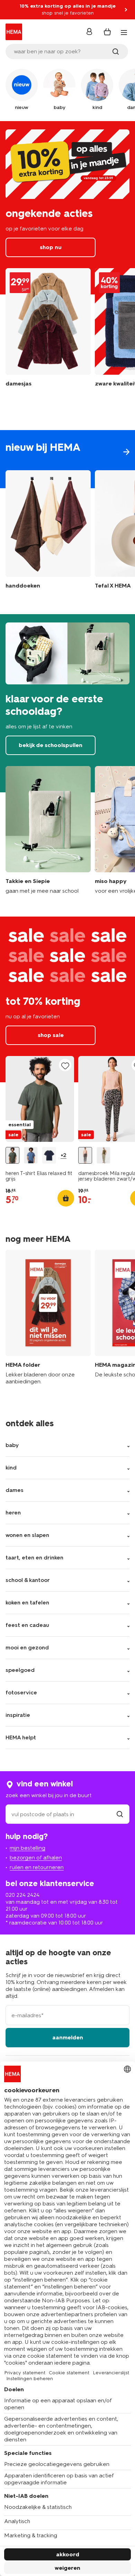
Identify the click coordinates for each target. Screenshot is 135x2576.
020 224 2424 (22, 1895)
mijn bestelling (28, 1848)
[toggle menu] (124, 33)
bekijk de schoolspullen (67, 703)
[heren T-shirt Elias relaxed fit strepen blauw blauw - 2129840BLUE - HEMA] (31, 1155)
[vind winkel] (120, 1814)
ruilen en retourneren (37, 1867)
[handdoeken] (48, 531)
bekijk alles (67, 459)
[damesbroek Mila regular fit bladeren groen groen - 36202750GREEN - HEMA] (103, 1155)
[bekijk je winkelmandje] (107, 32)
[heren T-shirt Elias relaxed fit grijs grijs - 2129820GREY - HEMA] (12, 1155)
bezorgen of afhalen (36, 1858)
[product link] (40, 1099)
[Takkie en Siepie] (48, 830)
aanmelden (68, 2037)
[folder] (48, 1318)
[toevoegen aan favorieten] (65, 1066)
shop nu (67, 208)
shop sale (67, 999)
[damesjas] (48, 333)
